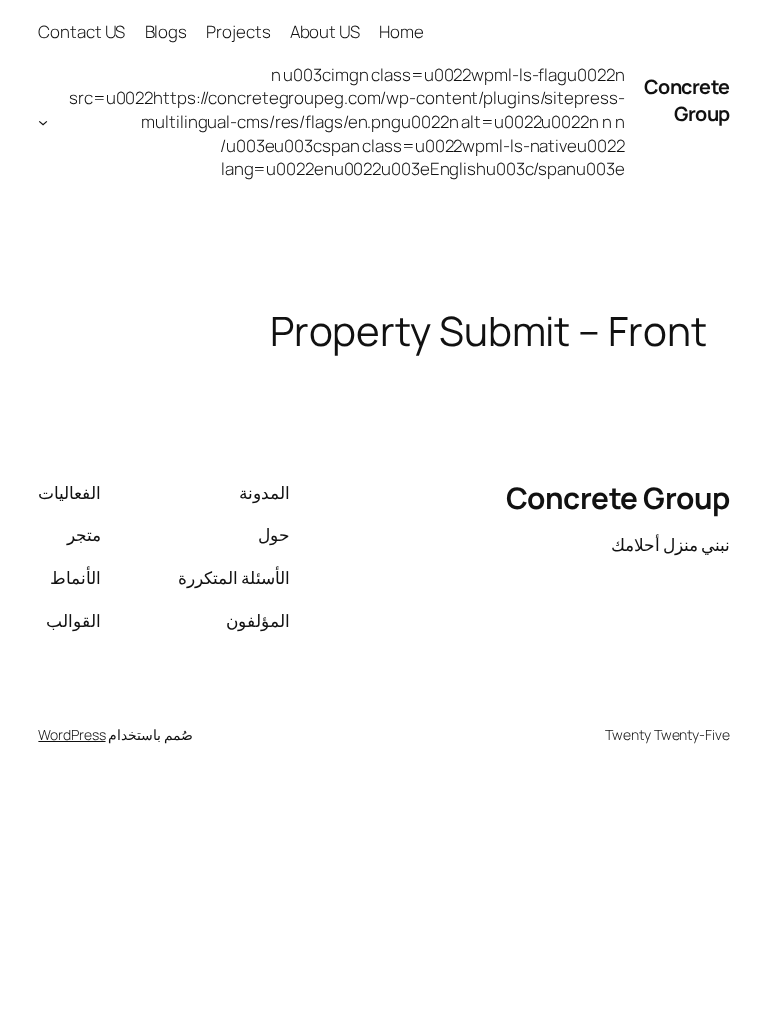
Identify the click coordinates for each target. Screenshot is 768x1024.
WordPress (71, 734)
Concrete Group (687, 100)
